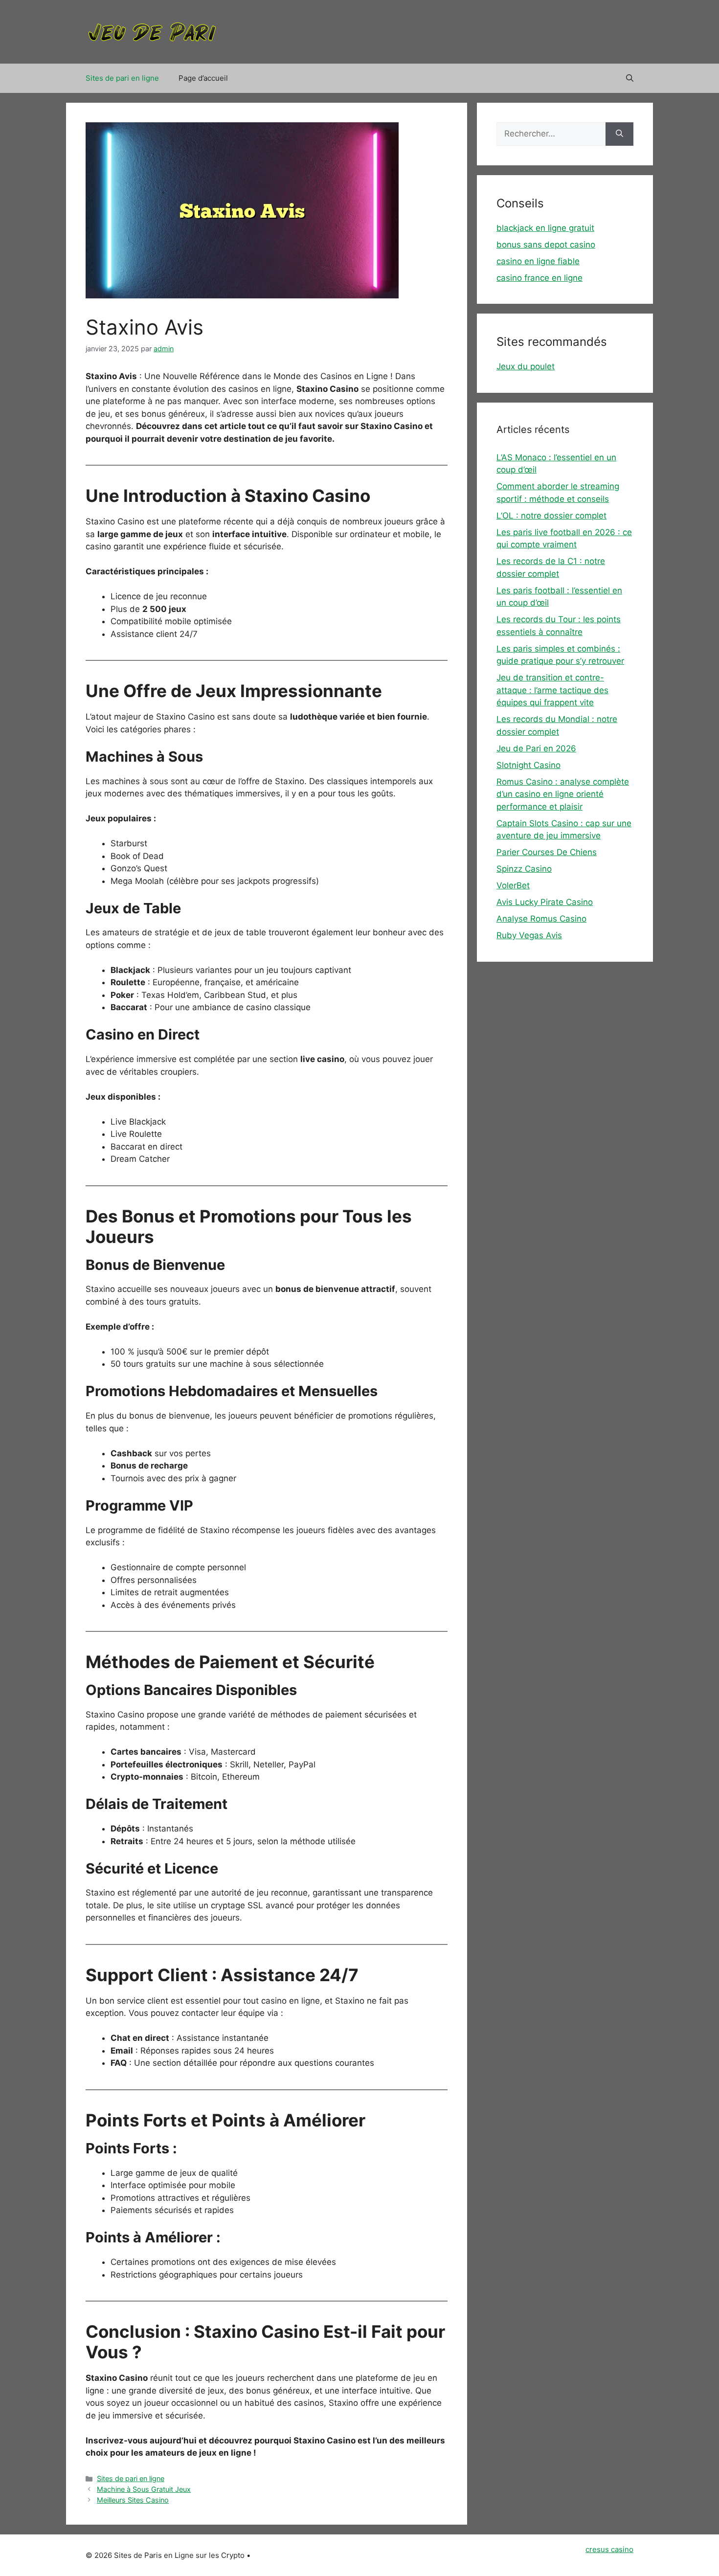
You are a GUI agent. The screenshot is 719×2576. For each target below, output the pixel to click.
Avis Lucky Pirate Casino (545, 902)
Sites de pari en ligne (122, 78)
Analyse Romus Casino (541, 919)
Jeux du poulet (526, 366)
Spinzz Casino (524, 869)
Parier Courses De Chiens (547, 852)
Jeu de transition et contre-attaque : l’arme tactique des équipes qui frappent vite (552, 690)
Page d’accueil (203, 78)
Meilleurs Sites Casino (133, 2500)
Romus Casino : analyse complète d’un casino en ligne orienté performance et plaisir (563, 794)
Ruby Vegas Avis (529, 935)
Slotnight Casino (528, 765)
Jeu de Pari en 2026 (536, 748)
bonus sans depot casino (546, 245)
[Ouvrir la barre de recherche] (630, 78)
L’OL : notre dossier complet (551, 516)
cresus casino (609, 2549)
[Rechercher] (619, 134)
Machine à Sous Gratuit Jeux (144, 2489)
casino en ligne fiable (538, 261)
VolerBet (513, 885)
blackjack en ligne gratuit (545, 228)
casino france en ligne (539, 278)
